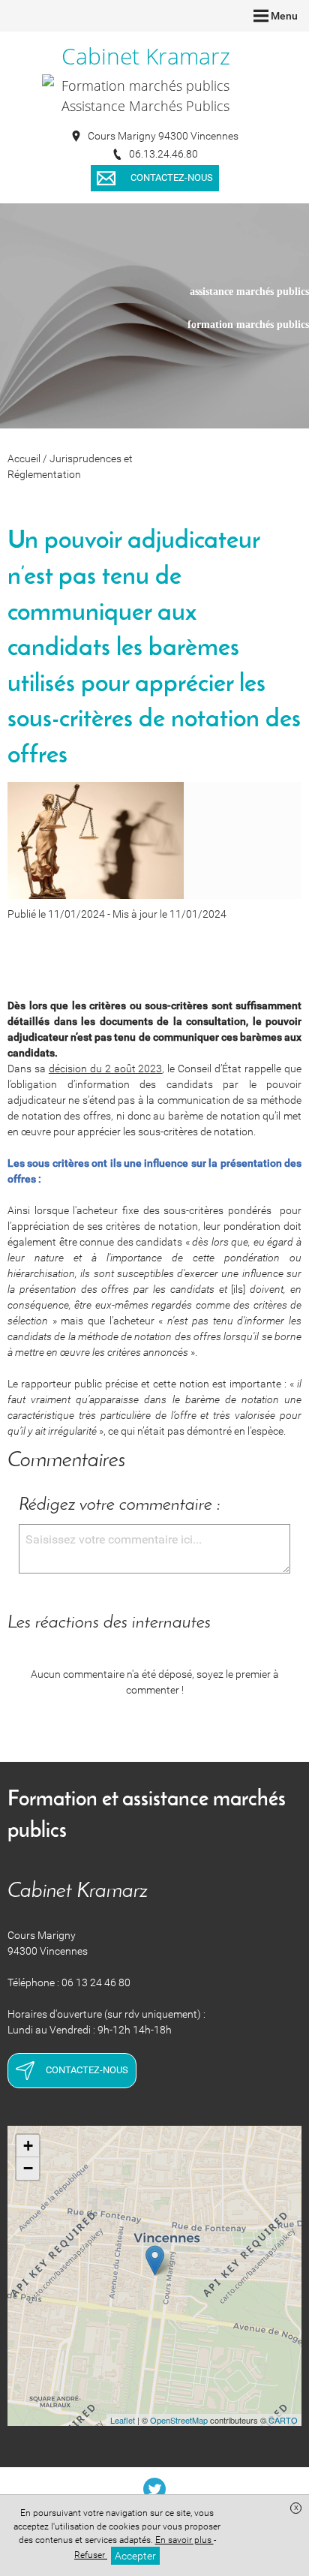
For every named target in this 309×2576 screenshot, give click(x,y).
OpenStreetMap (179, 2420)
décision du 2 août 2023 (106, 1069)
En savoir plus (184, 2540)
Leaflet (123, 2420)
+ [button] (28, 2146)
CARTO (283, 2420)
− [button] (28, 2168)
